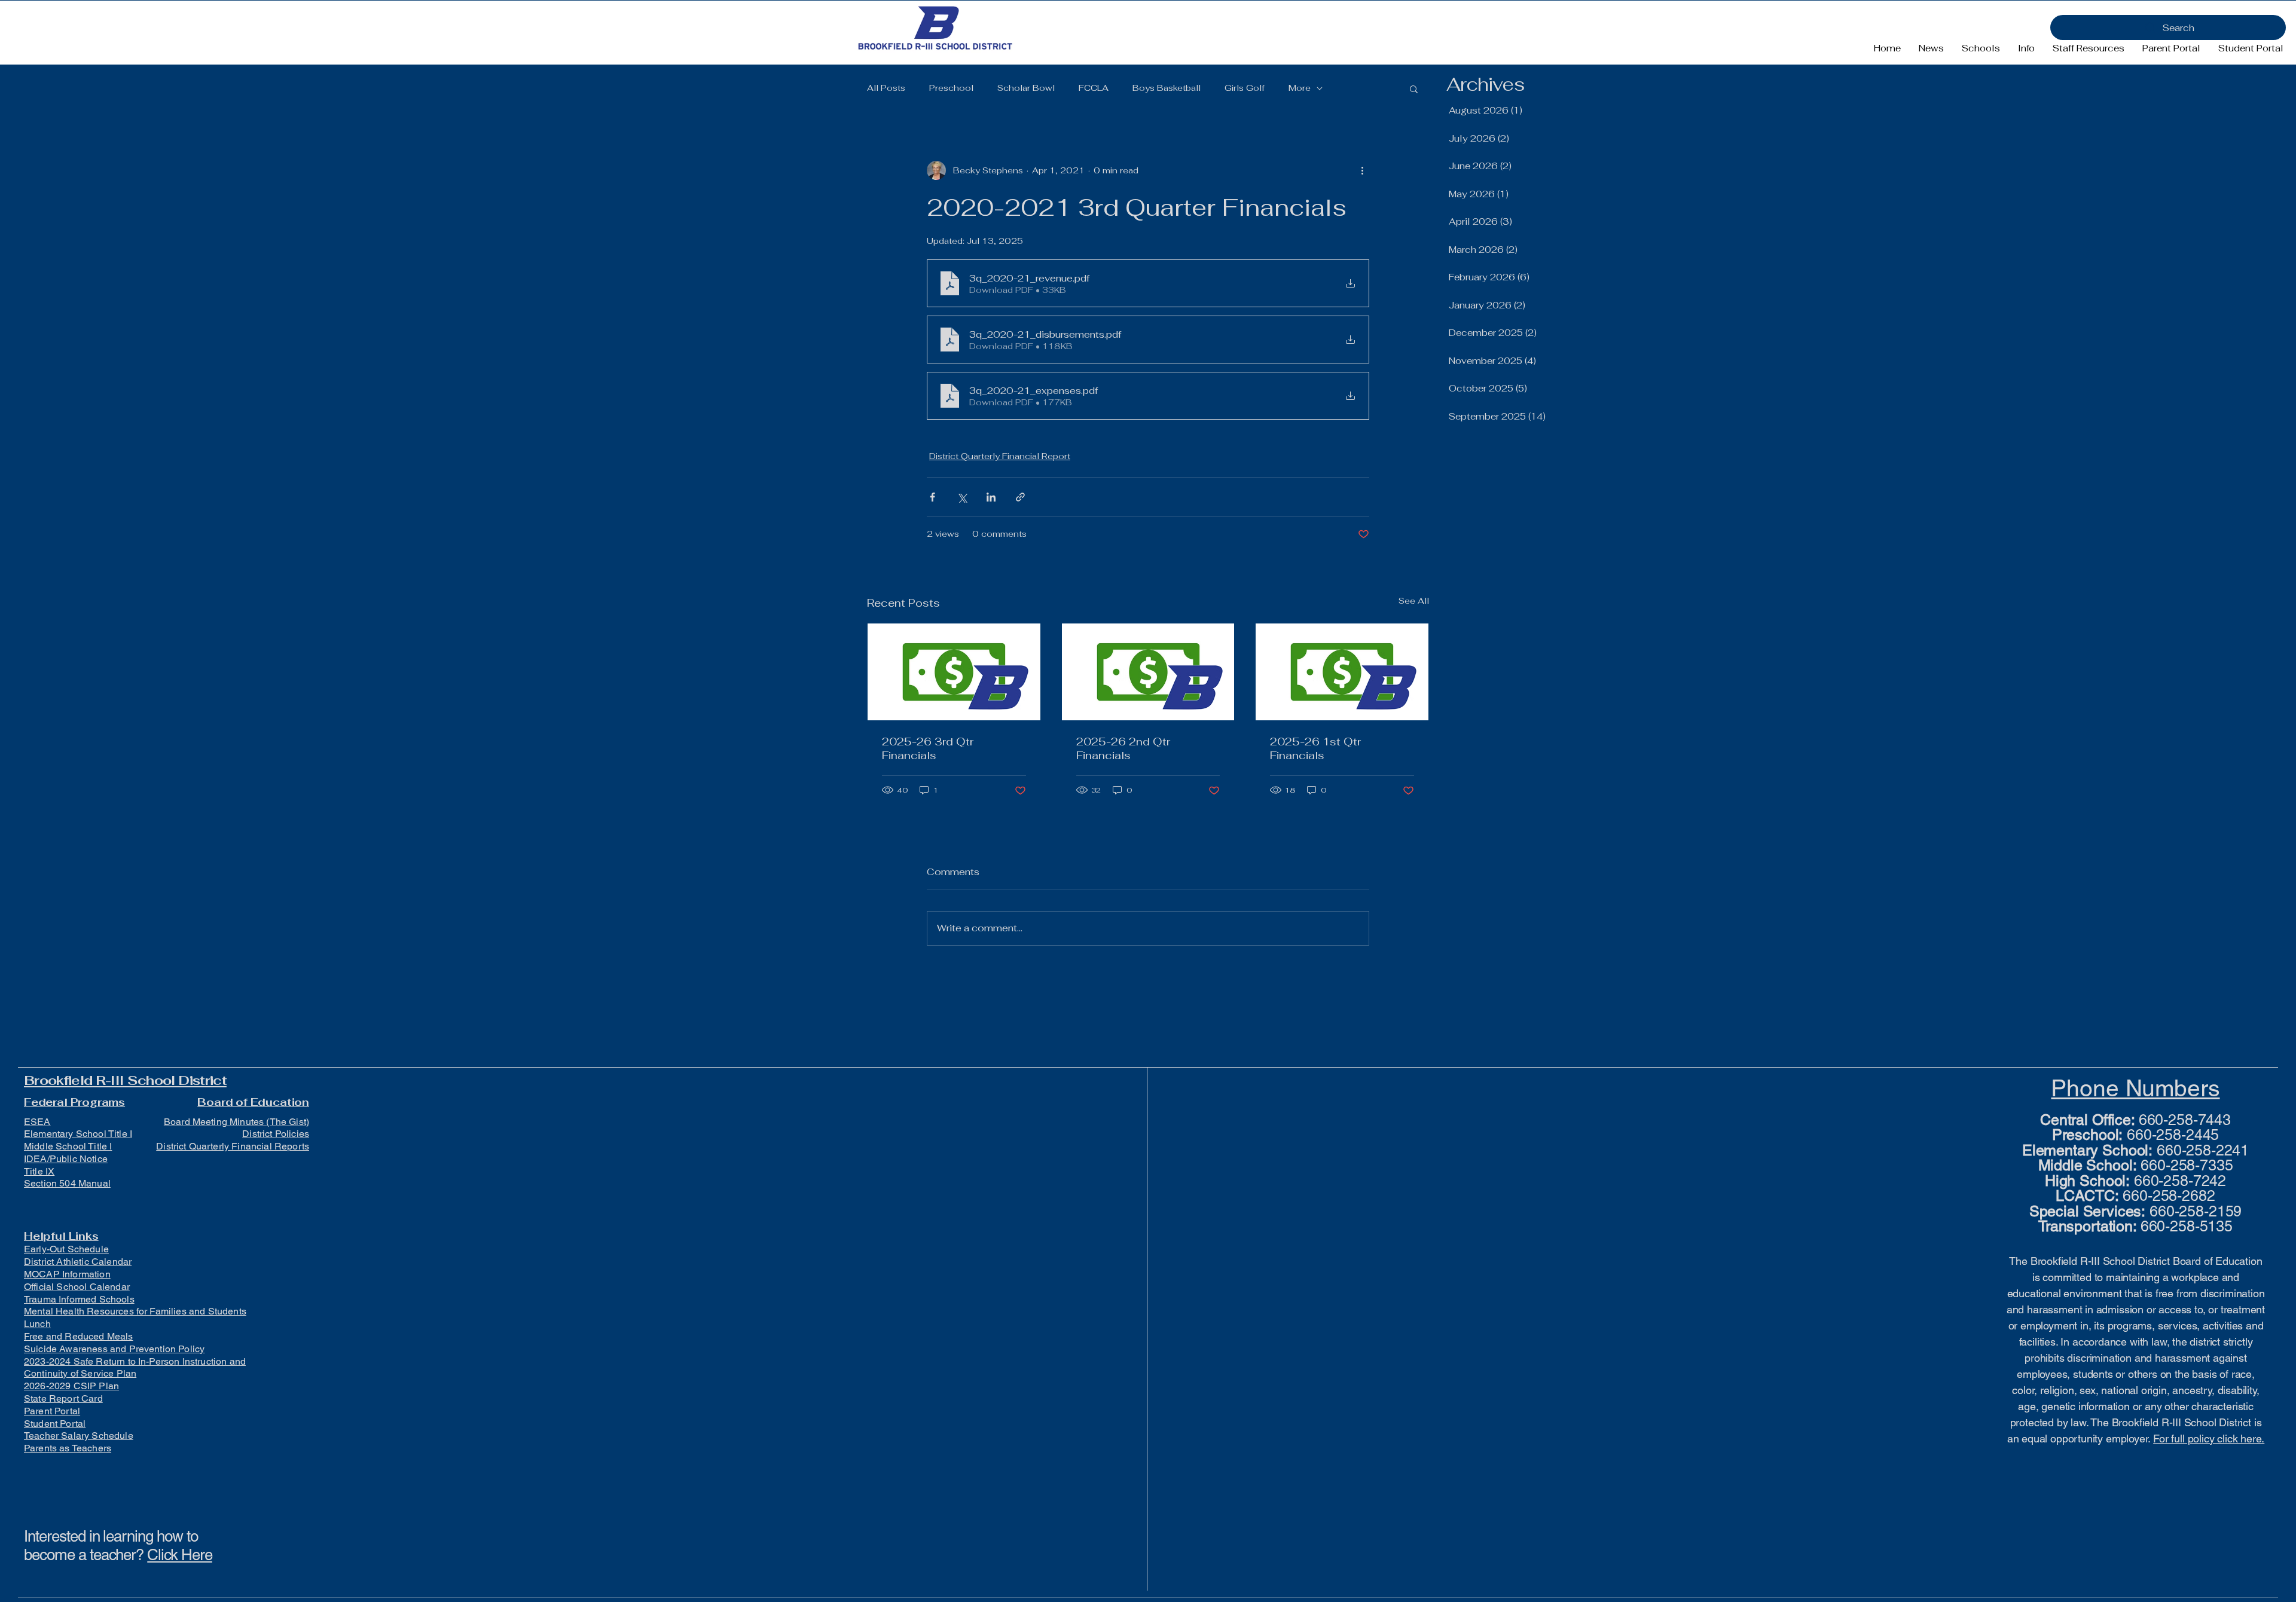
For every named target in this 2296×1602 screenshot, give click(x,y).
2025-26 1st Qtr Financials (1315, 748)
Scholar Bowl (1026, 88)
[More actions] (1362, 170)
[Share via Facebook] (932, 497)
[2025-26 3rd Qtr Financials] (954, 672)
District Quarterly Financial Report (1000, 456)
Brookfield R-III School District (125, 1080)
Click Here (180, 1555)
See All (1414, 601)
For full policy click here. (2209, 1439)
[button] (1981, 48)
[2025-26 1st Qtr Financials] (1342, 672)
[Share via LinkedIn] (991, 497)
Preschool (951, 88)
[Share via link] (1020, 497)
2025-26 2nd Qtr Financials (1123, 748)
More (1300, 88)
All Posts (886, 88)
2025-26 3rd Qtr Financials (928, 748)
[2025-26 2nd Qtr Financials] (1148, 672)
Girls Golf (1245, 88)
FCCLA (1094, 88)
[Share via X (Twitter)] (962, 497)
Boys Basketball (1167, 88)
